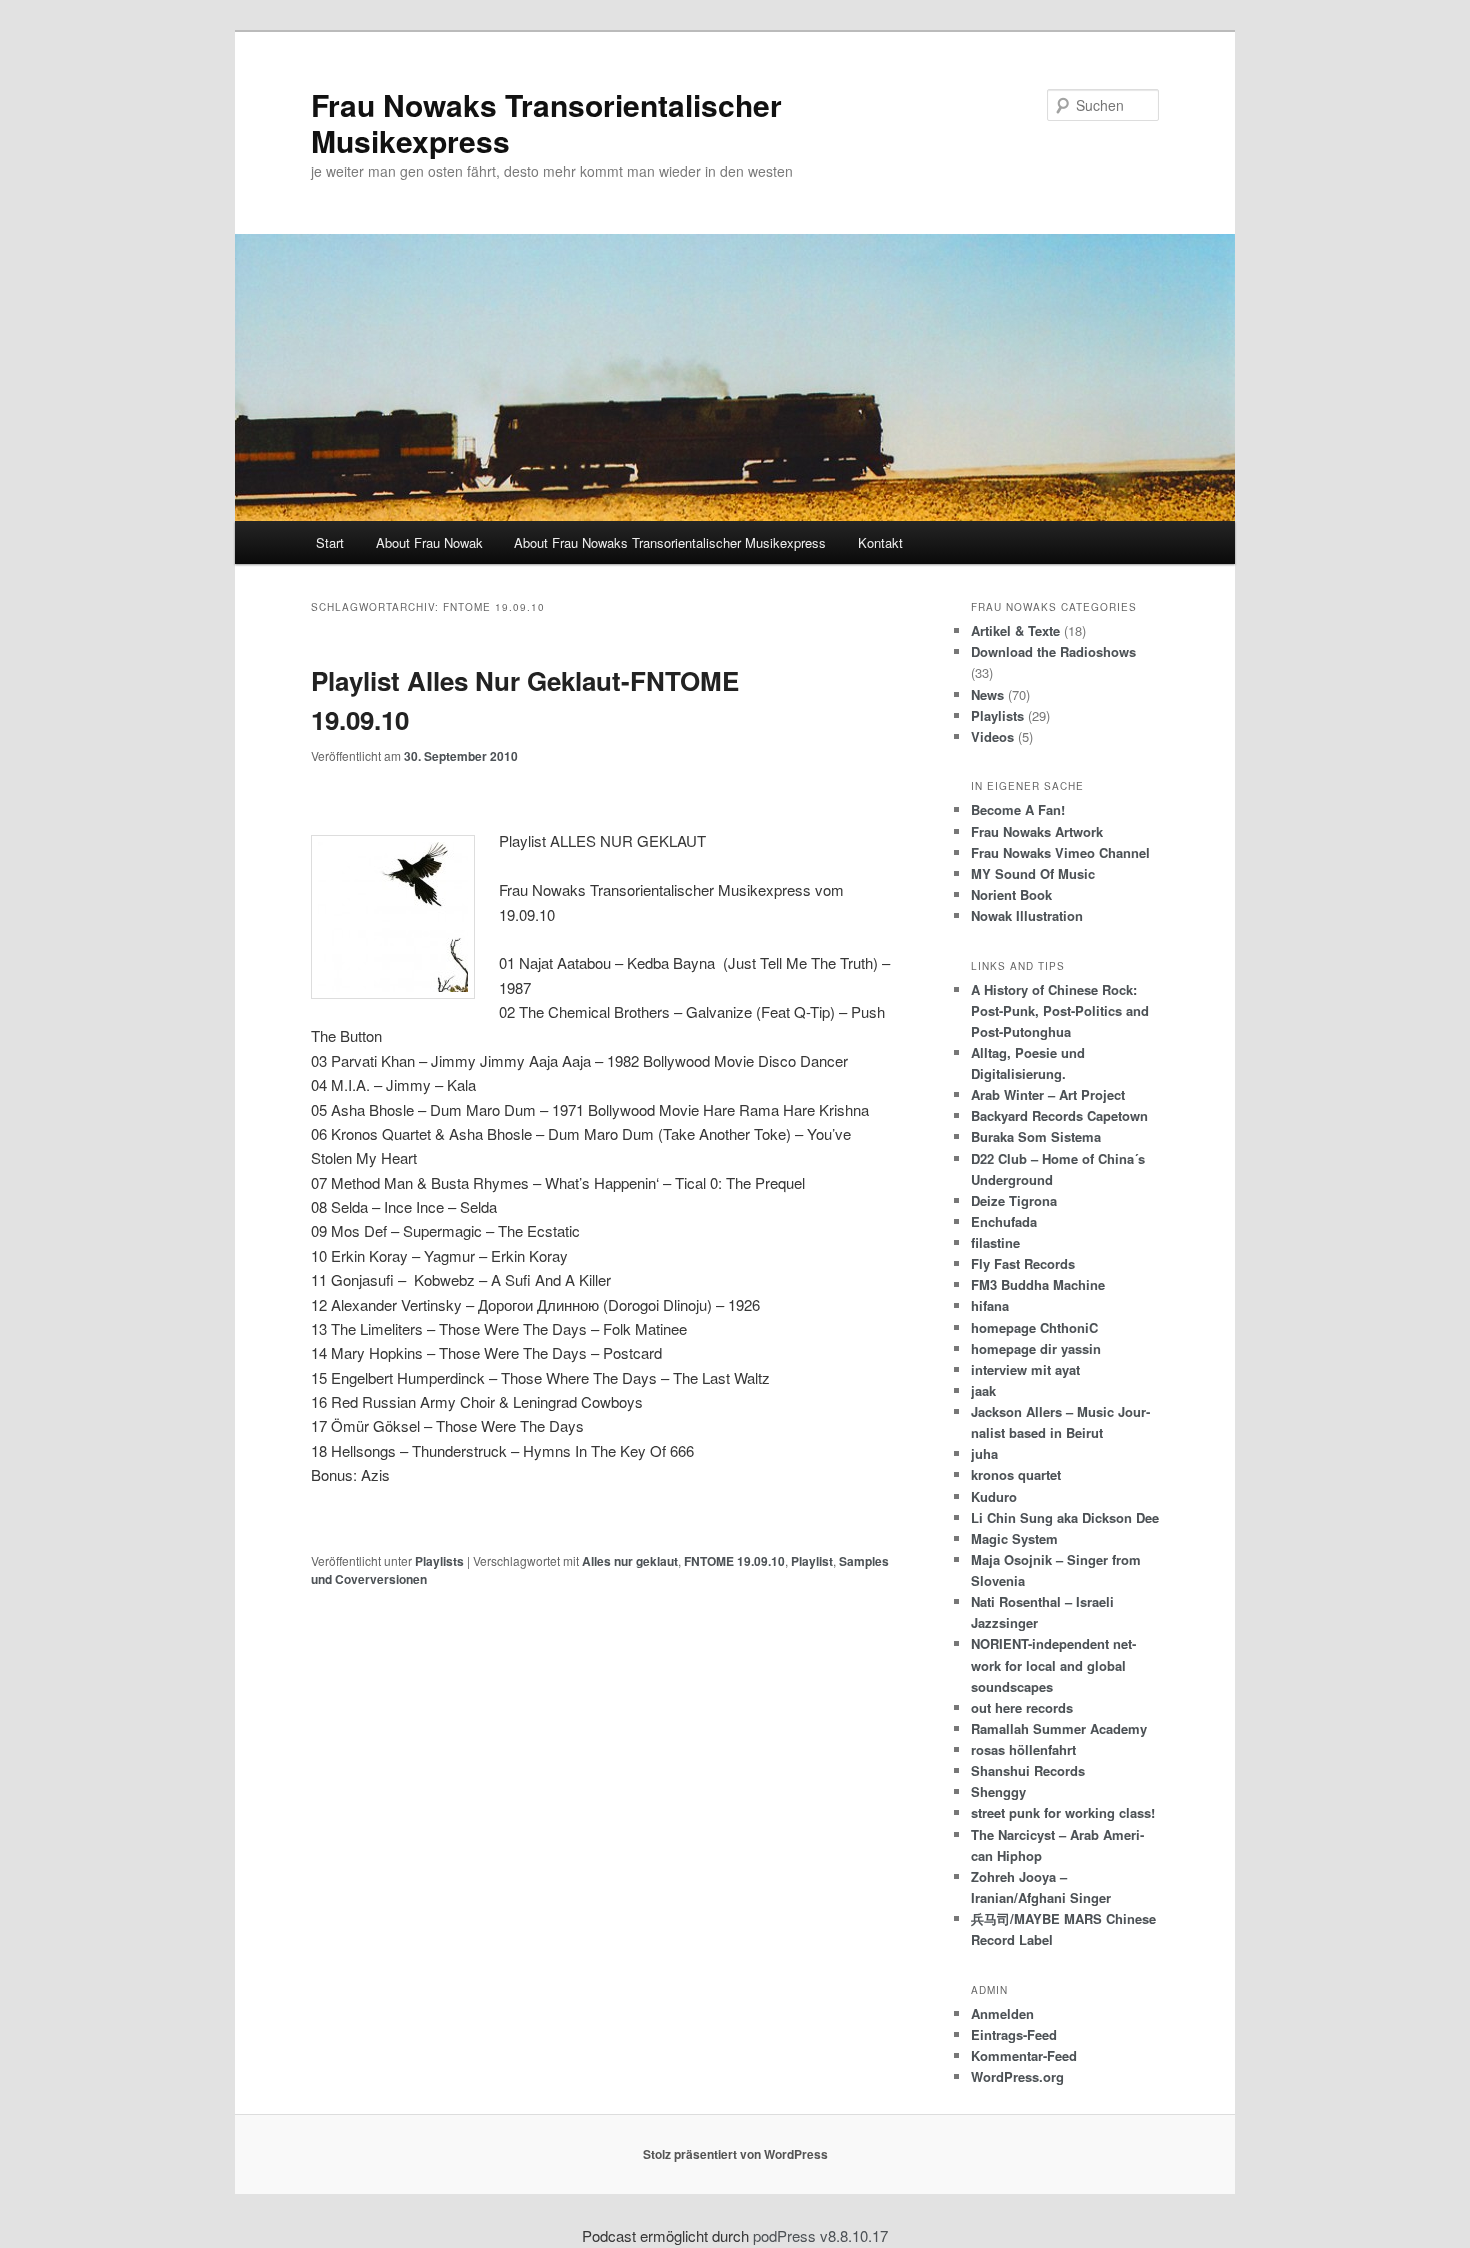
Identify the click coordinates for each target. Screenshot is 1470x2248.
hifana (990, 1305)
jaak (983, 1390)
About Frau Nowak (429, 542)
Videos (992, 736)
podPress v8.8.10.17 (820, 2235)
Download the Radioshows (1053, 651)
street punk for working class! (1063, 1812)
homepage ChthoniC (1034, 1327)
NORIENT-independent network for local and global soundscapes (1053, 1664)
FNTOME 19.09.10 (734, 1561)
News (987, 694)
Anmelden (1002, 2013)
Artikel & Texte (1015, 630)
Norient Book (1011, 894)
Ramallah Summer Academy (1059, 1728)
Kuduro (994, 1496)
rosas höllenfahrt (1023, 1749)
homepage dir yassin (1036, 1348)
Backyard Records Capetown (1059, 1115)
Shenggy (998, 1791)
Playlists (439, 1561)
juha (984, 1453)
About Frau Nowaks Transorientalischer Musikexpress (670, 542)
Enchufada (1004, 1221)
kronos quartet (1016, 1474)
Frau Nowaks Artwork (1037, 831)
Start (330, 542)
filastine (995, 1242)
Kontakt (880, 542)
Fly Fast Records (1023, 1263)
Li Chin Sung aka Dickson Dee (1065, 1517)
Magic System (1014, 1538)
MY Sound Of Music (1033, 873)
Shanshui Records (1028, 1770)
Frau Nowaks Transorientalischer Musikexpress (546, 122)
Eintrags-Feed (1014, 2034)
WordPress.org (1017, 2076)
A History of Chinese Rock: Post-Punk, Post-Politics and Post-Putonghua (1060, 1010)
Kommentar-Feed (1024, 2055)
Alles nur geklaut (630, 1561)
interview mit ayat (1025, 1369)
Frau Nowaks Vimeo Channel (1060, 852)
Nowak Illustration (1027, 915)
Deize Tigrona (1014, 1200)
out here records (1022, 1707)
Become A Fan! (1018, 809)
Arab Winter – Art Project (1048, 1094)
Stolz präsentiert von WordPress (735, 2154)
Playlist (812, 1561)
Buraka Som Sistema (1036, 1136)
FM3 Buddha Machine (1038, 1284)
